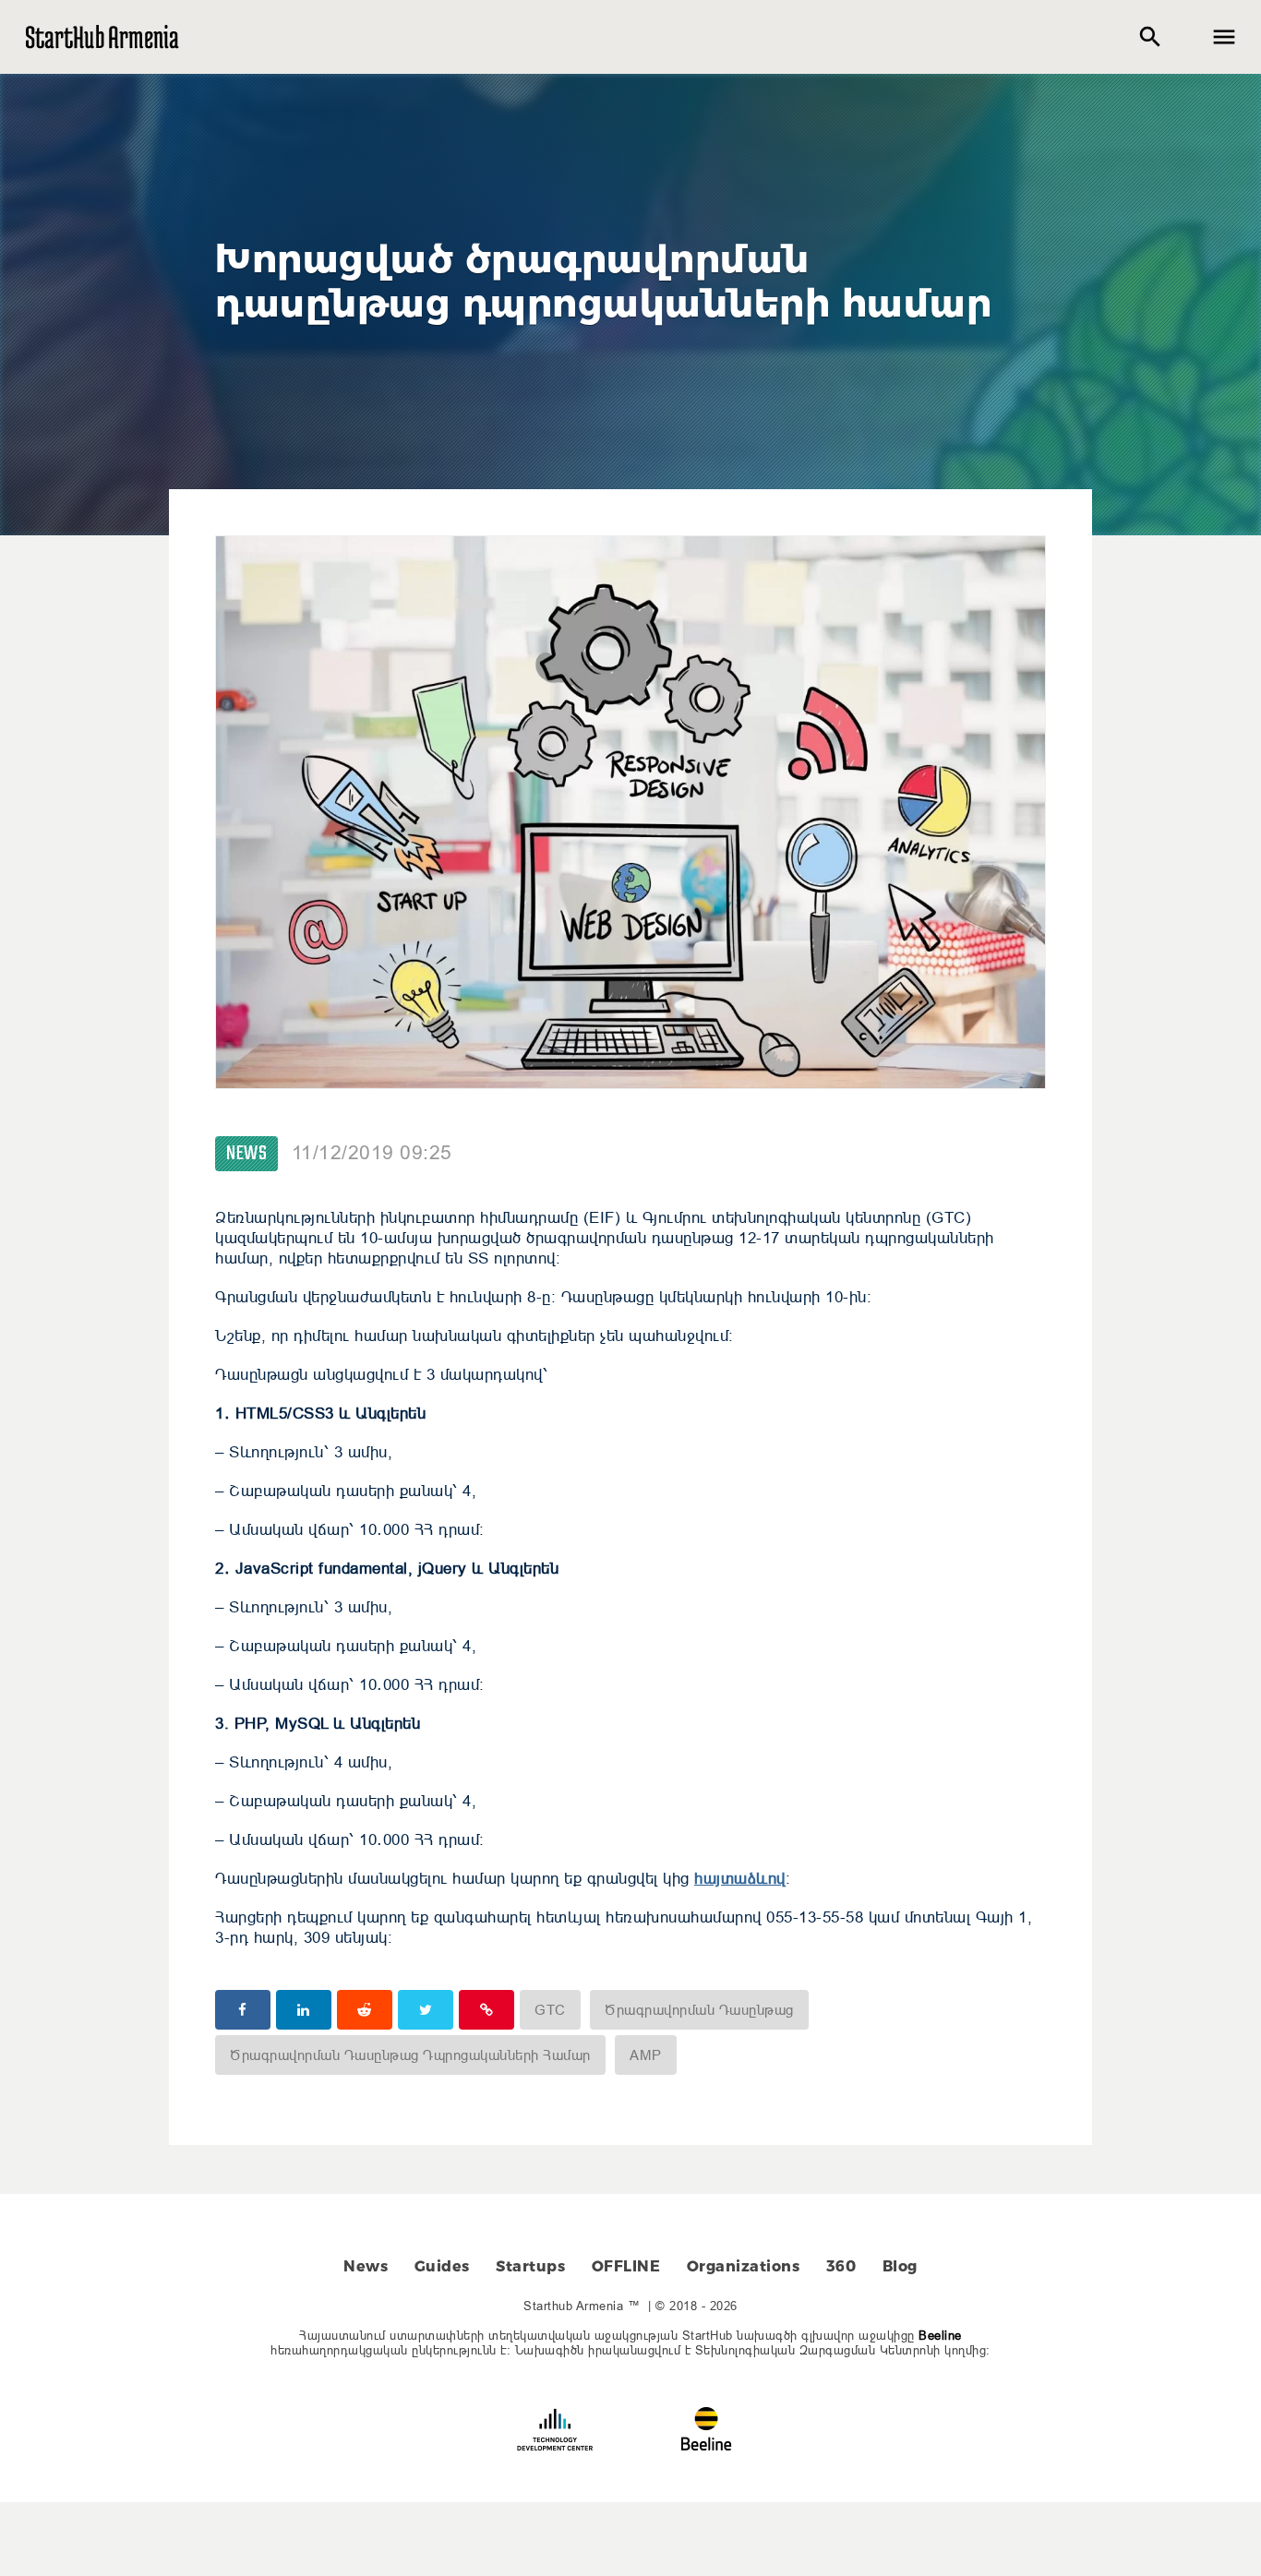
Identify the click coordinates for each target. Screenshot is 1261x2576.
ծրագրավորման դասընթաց (699, 2010)
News (246, 1154)
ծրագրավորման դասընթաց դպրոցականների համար (410, 2055)
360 (841, 2266)
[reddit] (365, 2010)
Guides (442, 2266)
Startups (530, 2266)
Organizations (744, 2266)
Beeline (940, 2335)
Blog (900, 2266)
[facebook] (243, 2010)
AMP (646, 2055)
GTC (550, 2010)
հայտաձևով (740, 1879)
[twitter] (426, 2010)
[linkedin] (304, 2010)
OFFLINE (626, 2266)
